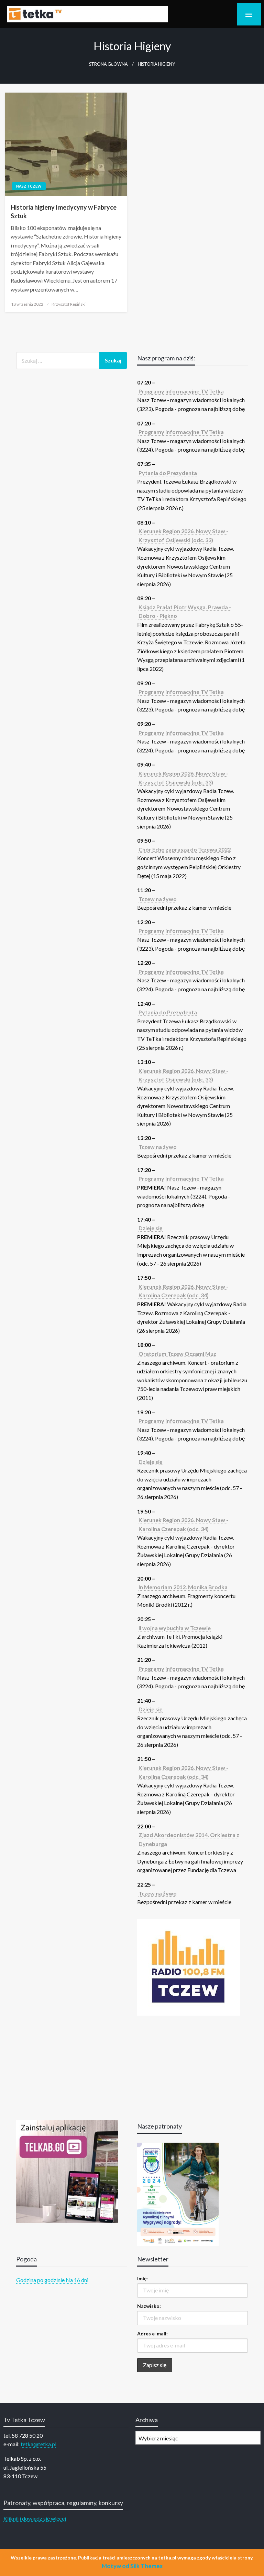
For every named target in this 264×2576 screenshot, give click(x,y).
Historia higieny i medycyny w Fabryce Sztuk (64, 212)
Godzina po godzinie (40, 2280)
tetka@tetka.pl (38, 2444)
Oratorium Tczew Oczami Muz (177, 1354)
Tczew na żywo (158, 899)
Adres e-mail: (152, 2334)
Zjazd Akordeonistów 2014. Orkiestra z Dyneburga (189, 1839)
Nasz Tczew (29, 186)
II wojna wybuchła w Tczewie (175, 1628)
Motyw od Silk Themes (132, 2566)
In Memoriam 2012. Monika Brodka (183, 1587)
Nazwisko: (149, 2306)
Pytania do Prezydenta (168, 473)
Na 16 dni (77, 2280)
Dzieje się (151, 1228)
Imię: (142, 2278)
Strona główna (108, 64)
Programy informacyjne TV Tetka (181, 391)
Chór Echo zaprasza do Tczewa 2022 (185, 849)
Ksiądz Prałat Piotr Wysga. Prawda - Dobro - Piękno (185, 611)
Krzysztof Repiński (69, 304)
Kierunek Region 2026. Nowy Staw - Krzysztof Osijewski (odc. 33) (183, 535)
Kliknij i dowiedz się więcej (35, 2518)
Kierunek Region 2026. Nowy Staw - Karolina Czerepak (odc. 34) (183, 1291)
